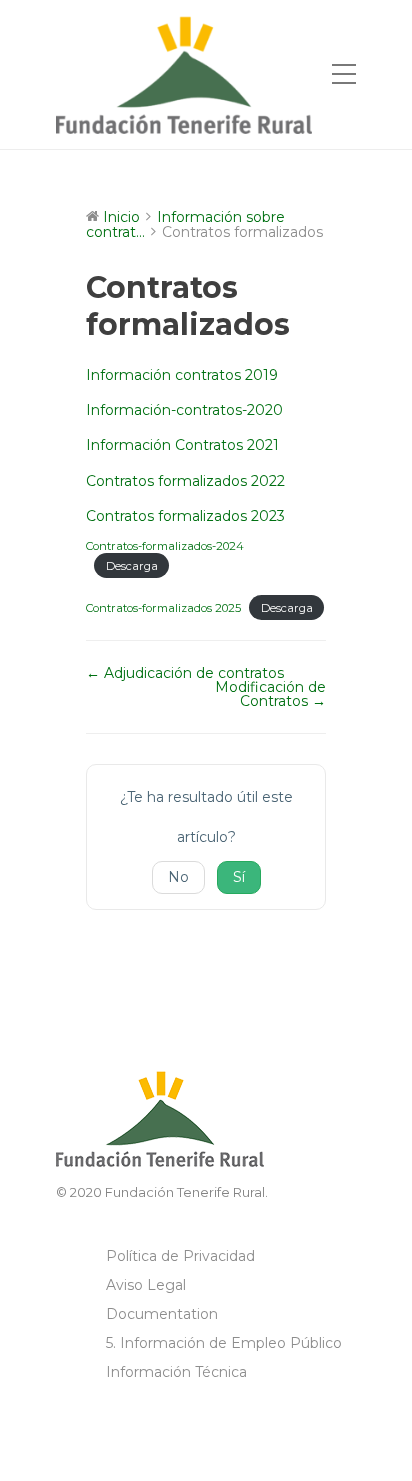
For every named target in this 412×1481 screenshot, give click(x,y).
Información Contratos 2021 (182, 445)
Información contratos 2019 (182, 375)
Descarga (132, 566)
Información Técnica (176, 1372)
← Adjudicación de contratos (185, 673)
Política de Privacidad (180, 1256)
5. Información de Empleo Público (224, 1343)
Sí (239, 877)
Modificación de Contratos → (270, 694)
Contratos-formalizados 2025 (163, 608)
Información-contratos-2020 (184, 410)
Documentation (162, 1314)
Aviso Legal (146, 1285)
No (178, 877)
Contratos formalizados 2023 (185, 516)
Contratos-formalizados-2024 (165, 546)
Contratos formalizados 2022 (185, 481)
